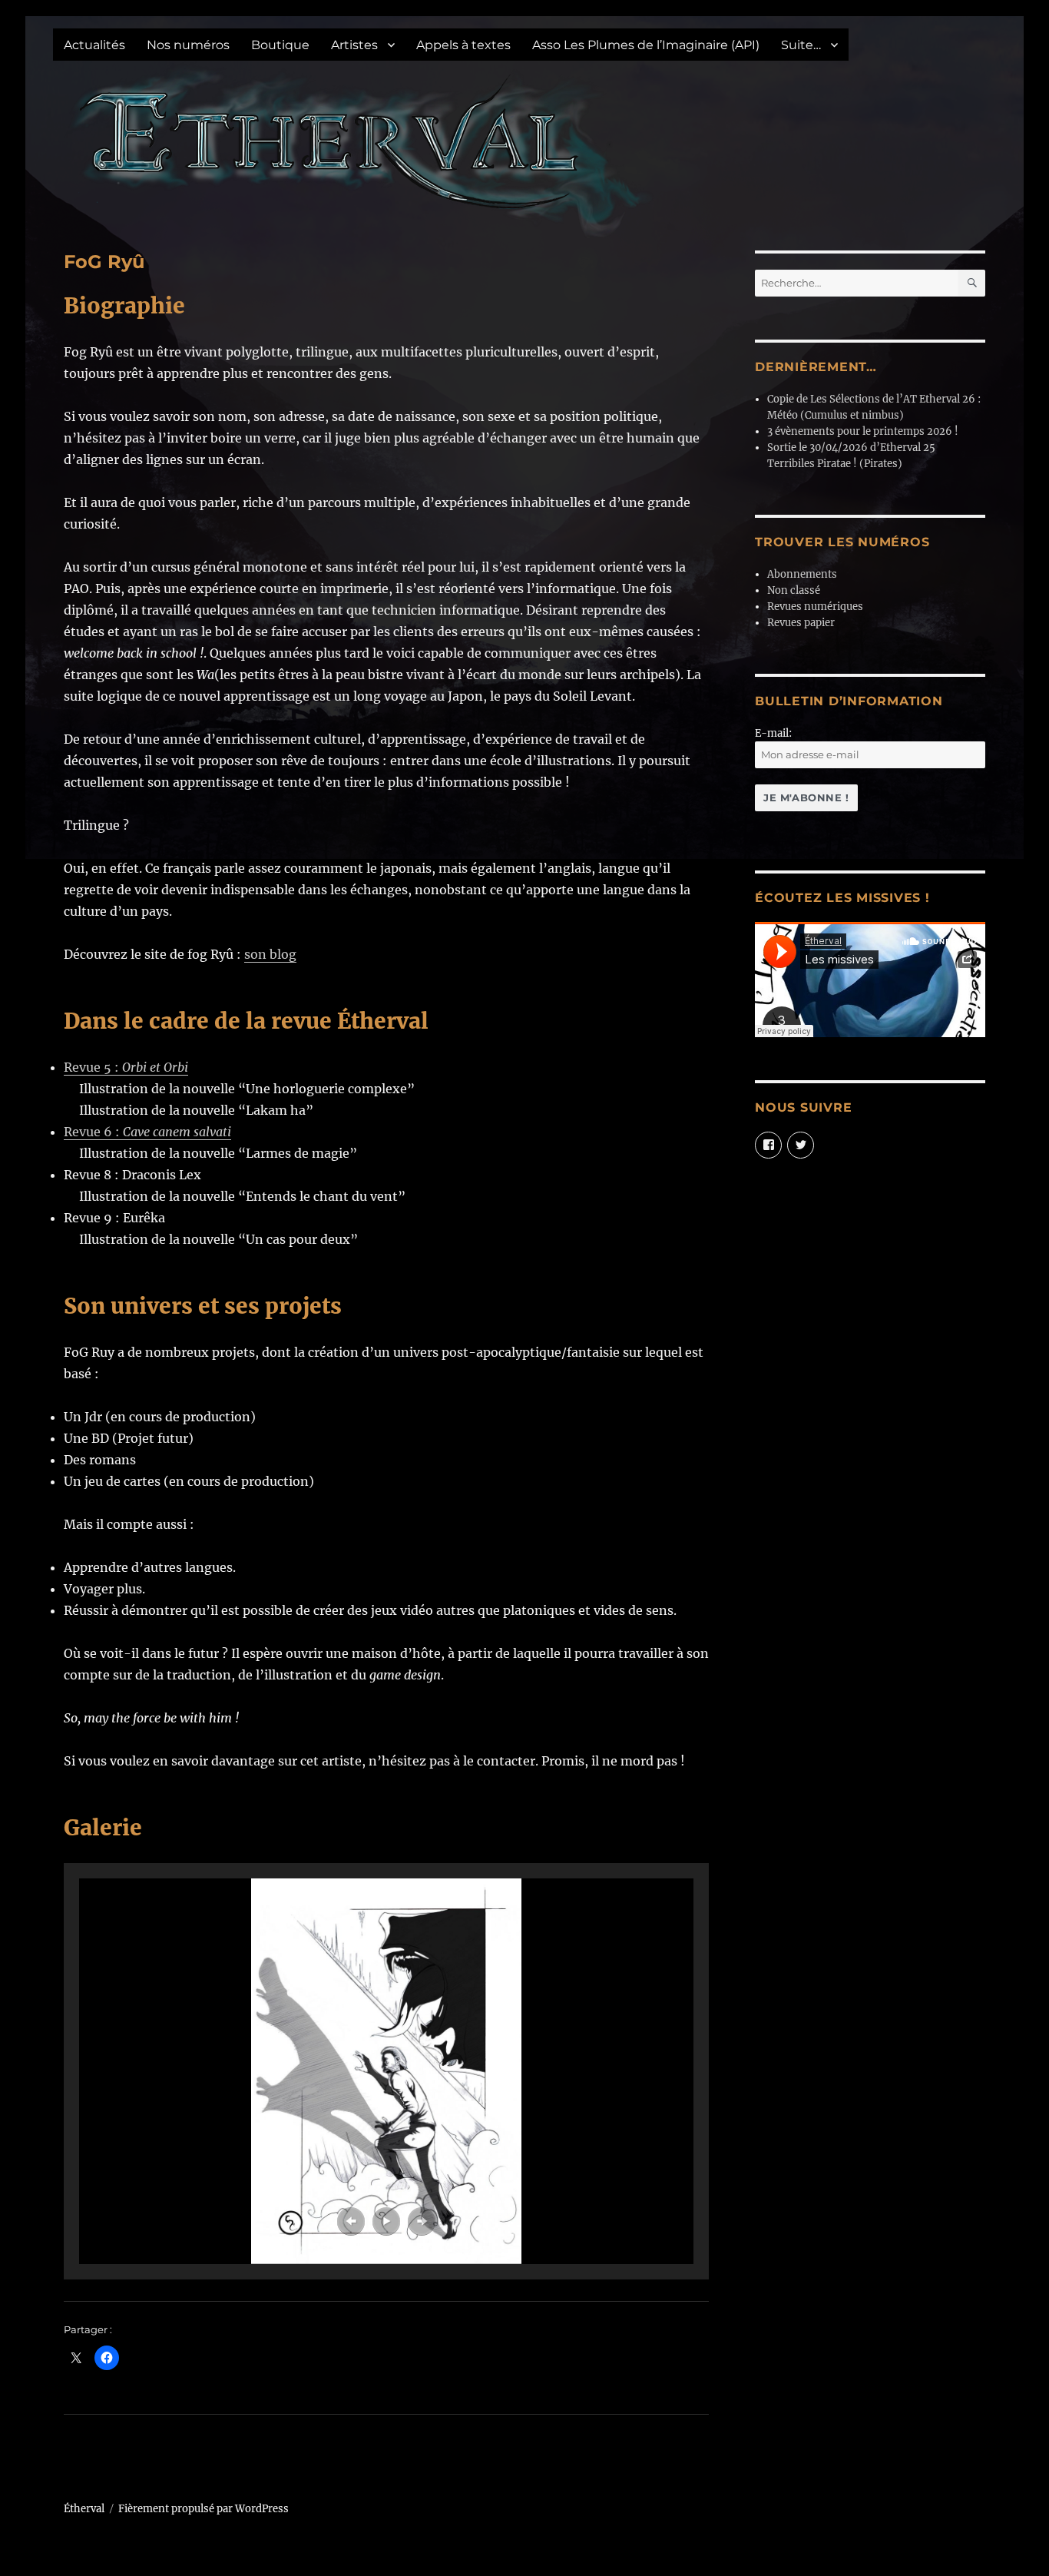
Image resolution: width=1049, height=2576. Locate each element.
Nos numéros (188, 45)
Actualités (94, 45)
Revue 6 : (147, 1132)
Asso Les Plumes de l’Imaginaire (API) (646, 45)
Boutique (280, 45)
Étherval (84, 2509)
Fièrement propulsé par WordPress (204, 2509)
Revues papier (801, 623)
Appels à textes (463, 45)
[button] (351, 2221)
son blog (270, 954)
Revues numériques (815, 607)
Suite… (801, 45)
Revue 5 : (126, 1067)
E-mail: (773, 733)
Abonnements (802, 574)
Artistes (354, 45)
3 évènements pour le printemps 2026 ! (863, 431)
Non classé (794, 590)
